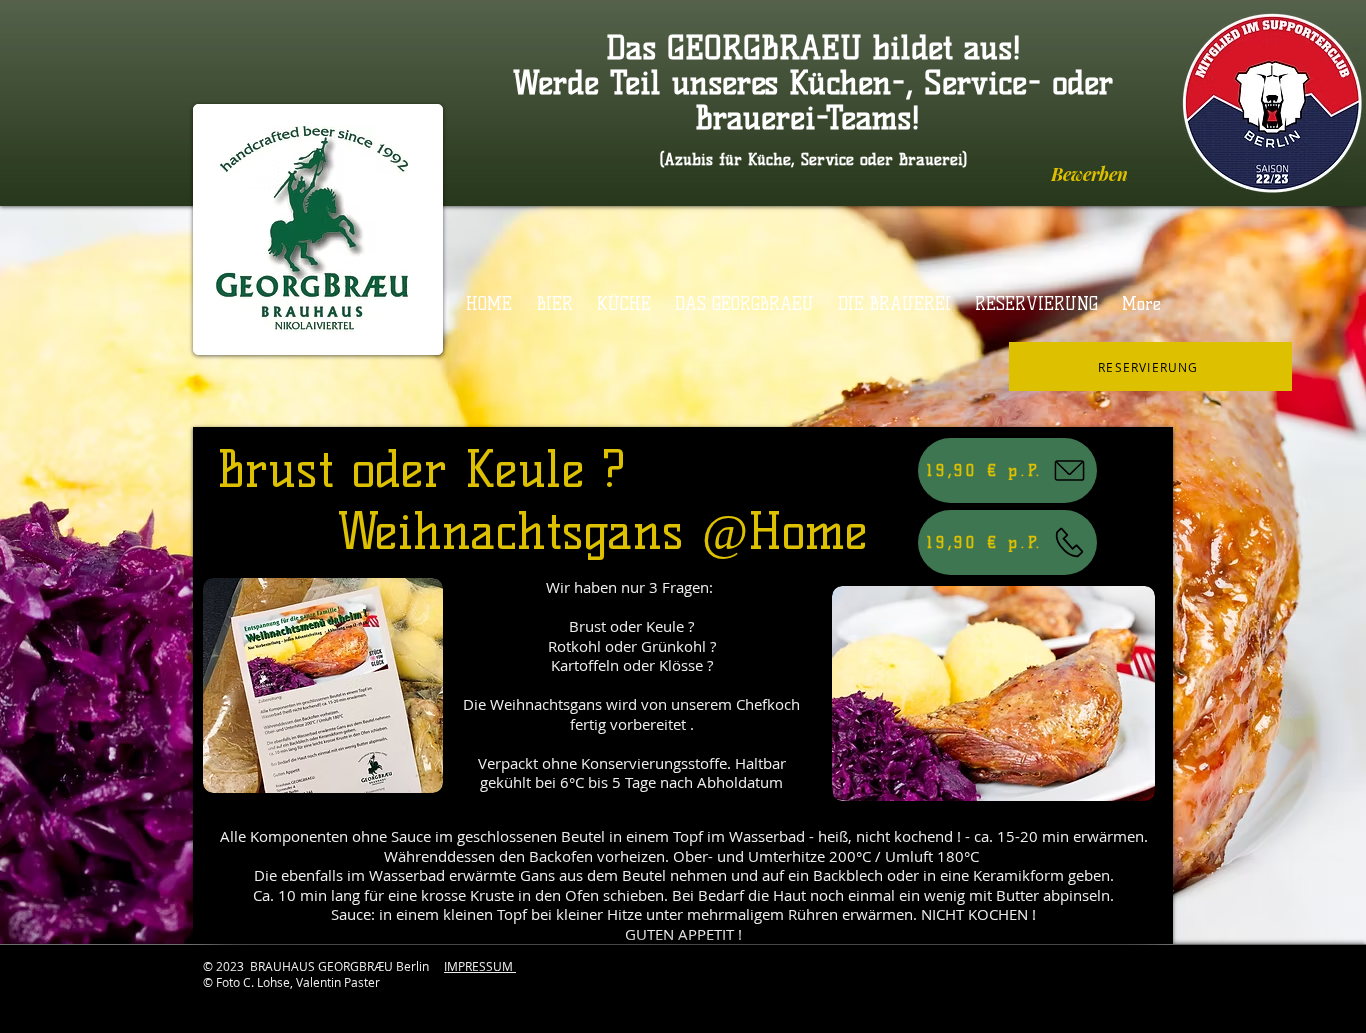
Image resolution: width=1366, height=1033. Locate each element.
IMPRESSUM (480, 966)
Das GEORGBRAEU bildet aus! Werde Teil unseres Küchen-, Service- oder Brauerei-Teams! (813, 82)
